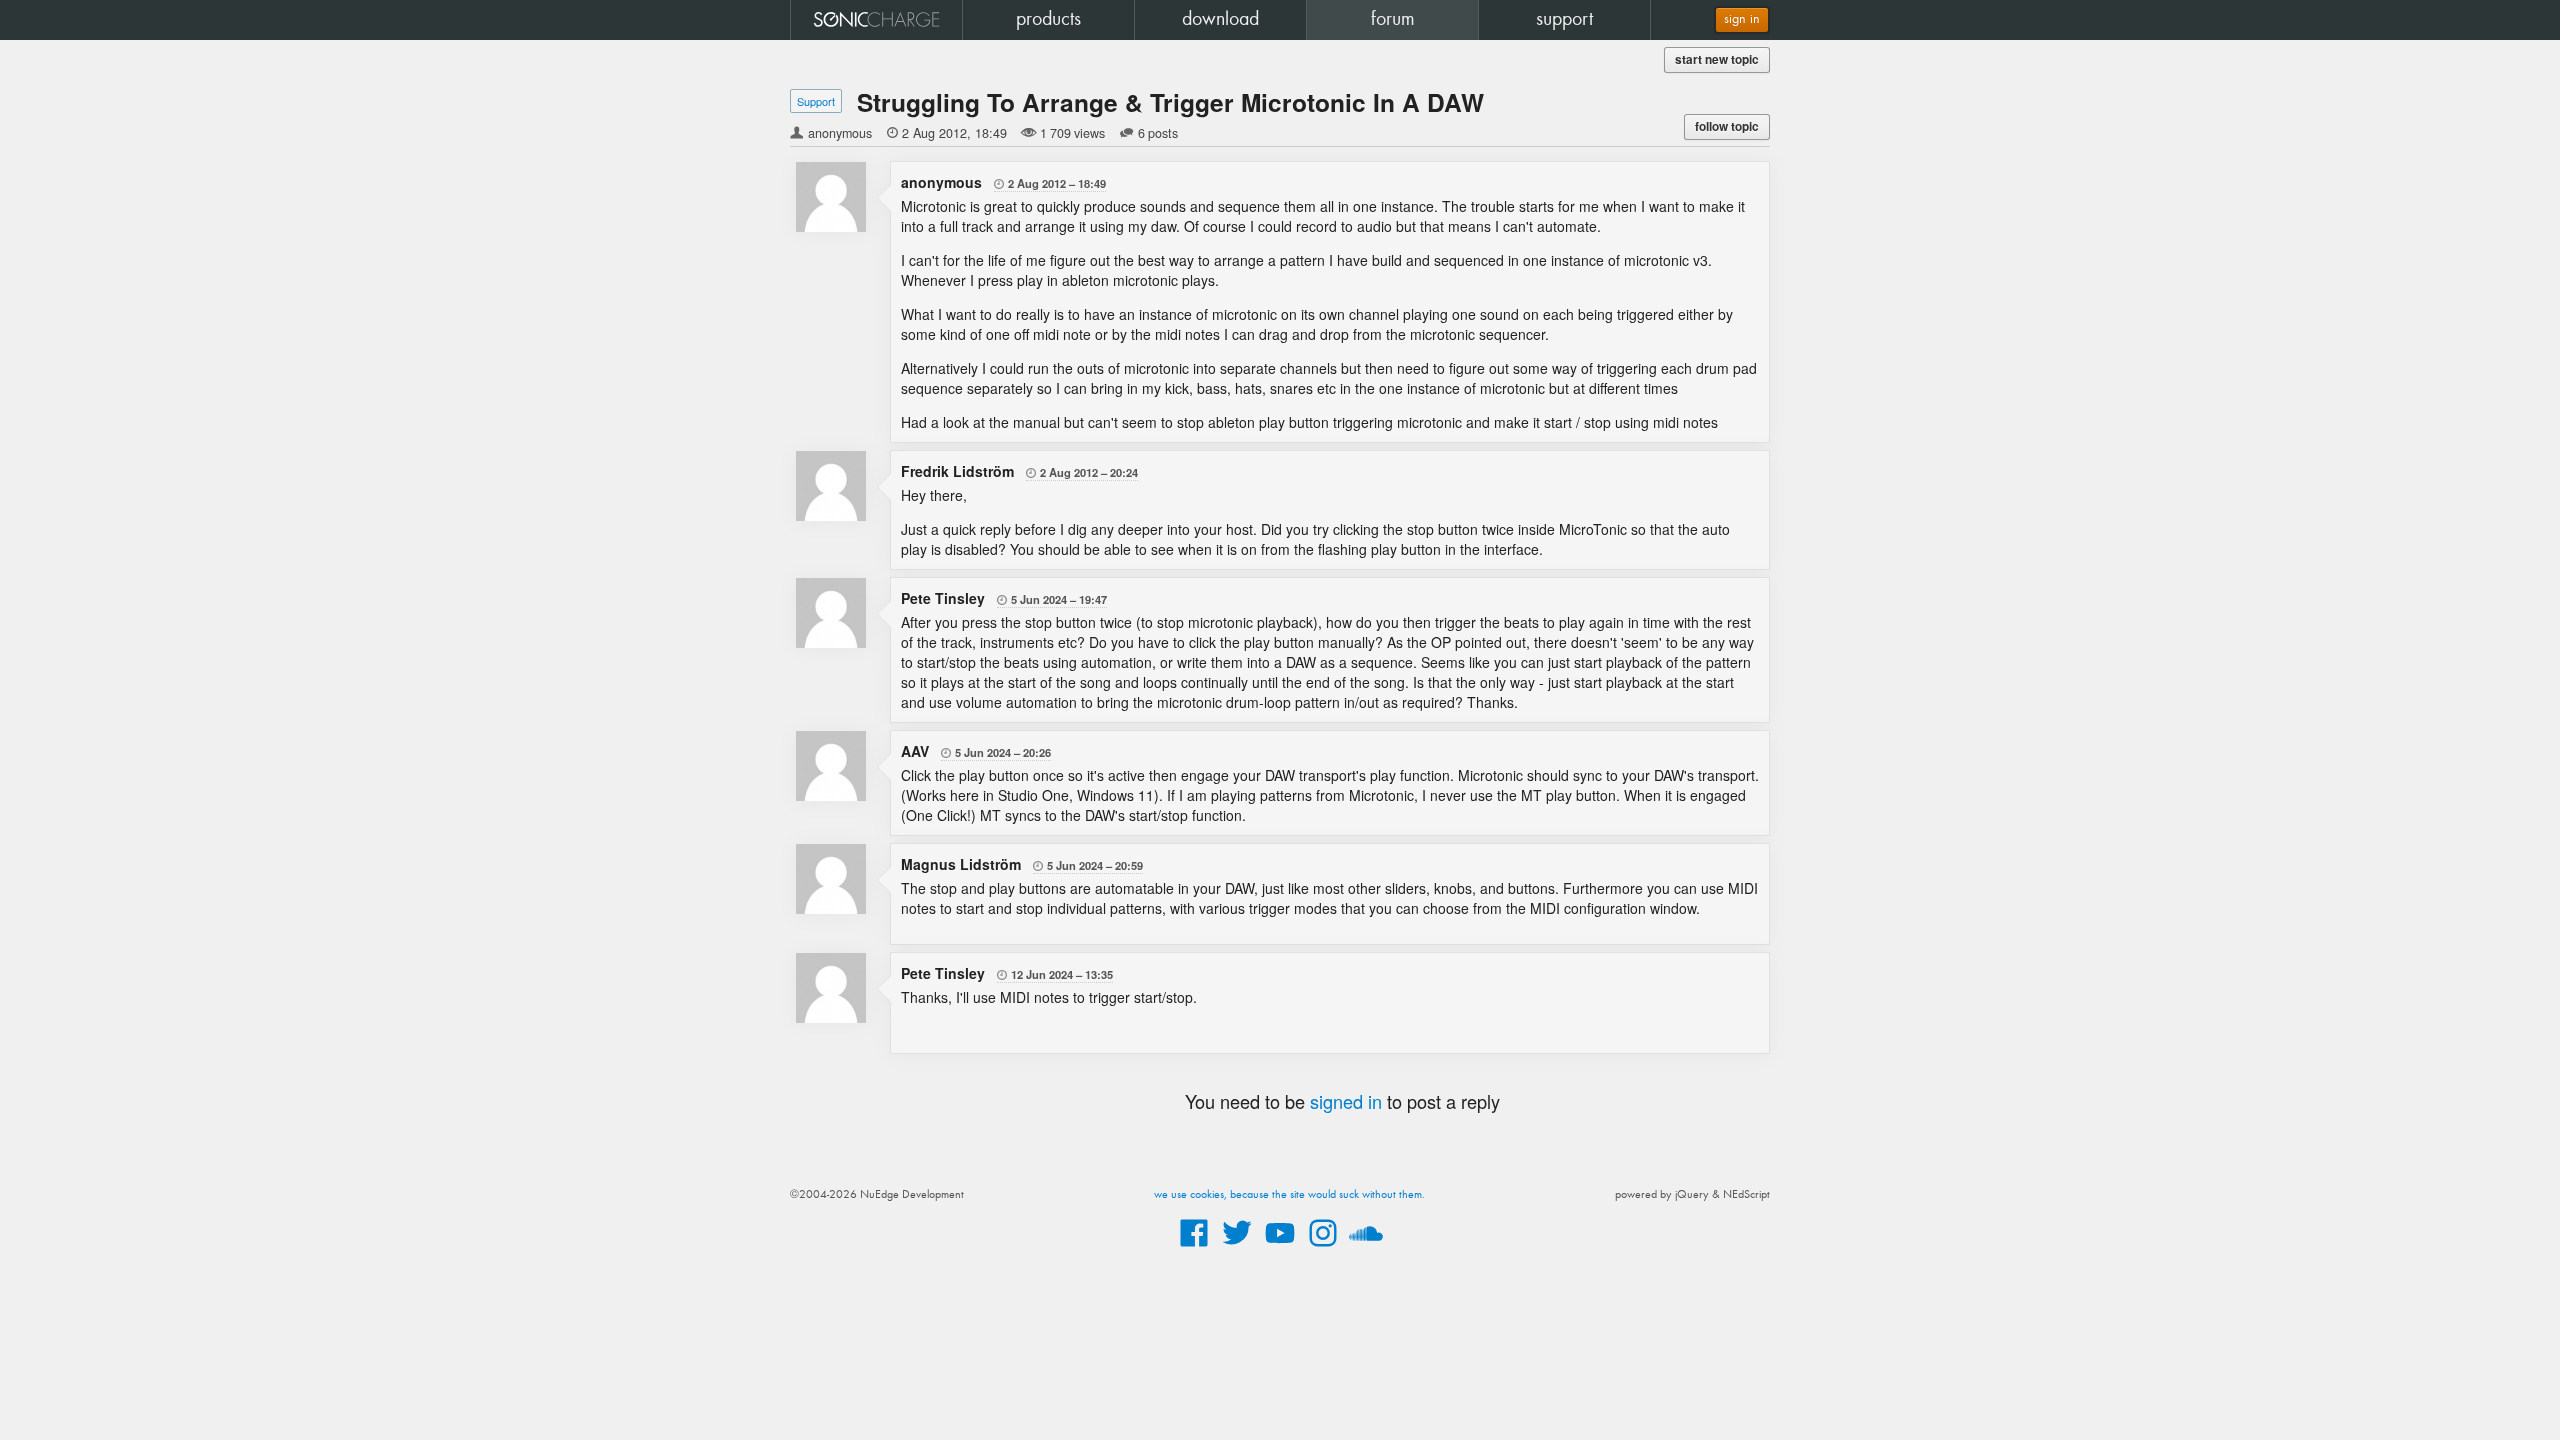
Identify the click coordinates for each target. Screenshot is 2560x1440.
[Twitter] (1237, 1248)
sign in (1742, 19)
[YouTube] (1280, 1248)
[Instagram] (1323, 1248)
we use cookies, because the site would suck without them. (1289, 1195)
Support (816, 101)
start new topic (1717, 59)
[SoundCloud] (1366, 1248)
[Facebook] (1194, 1248)
